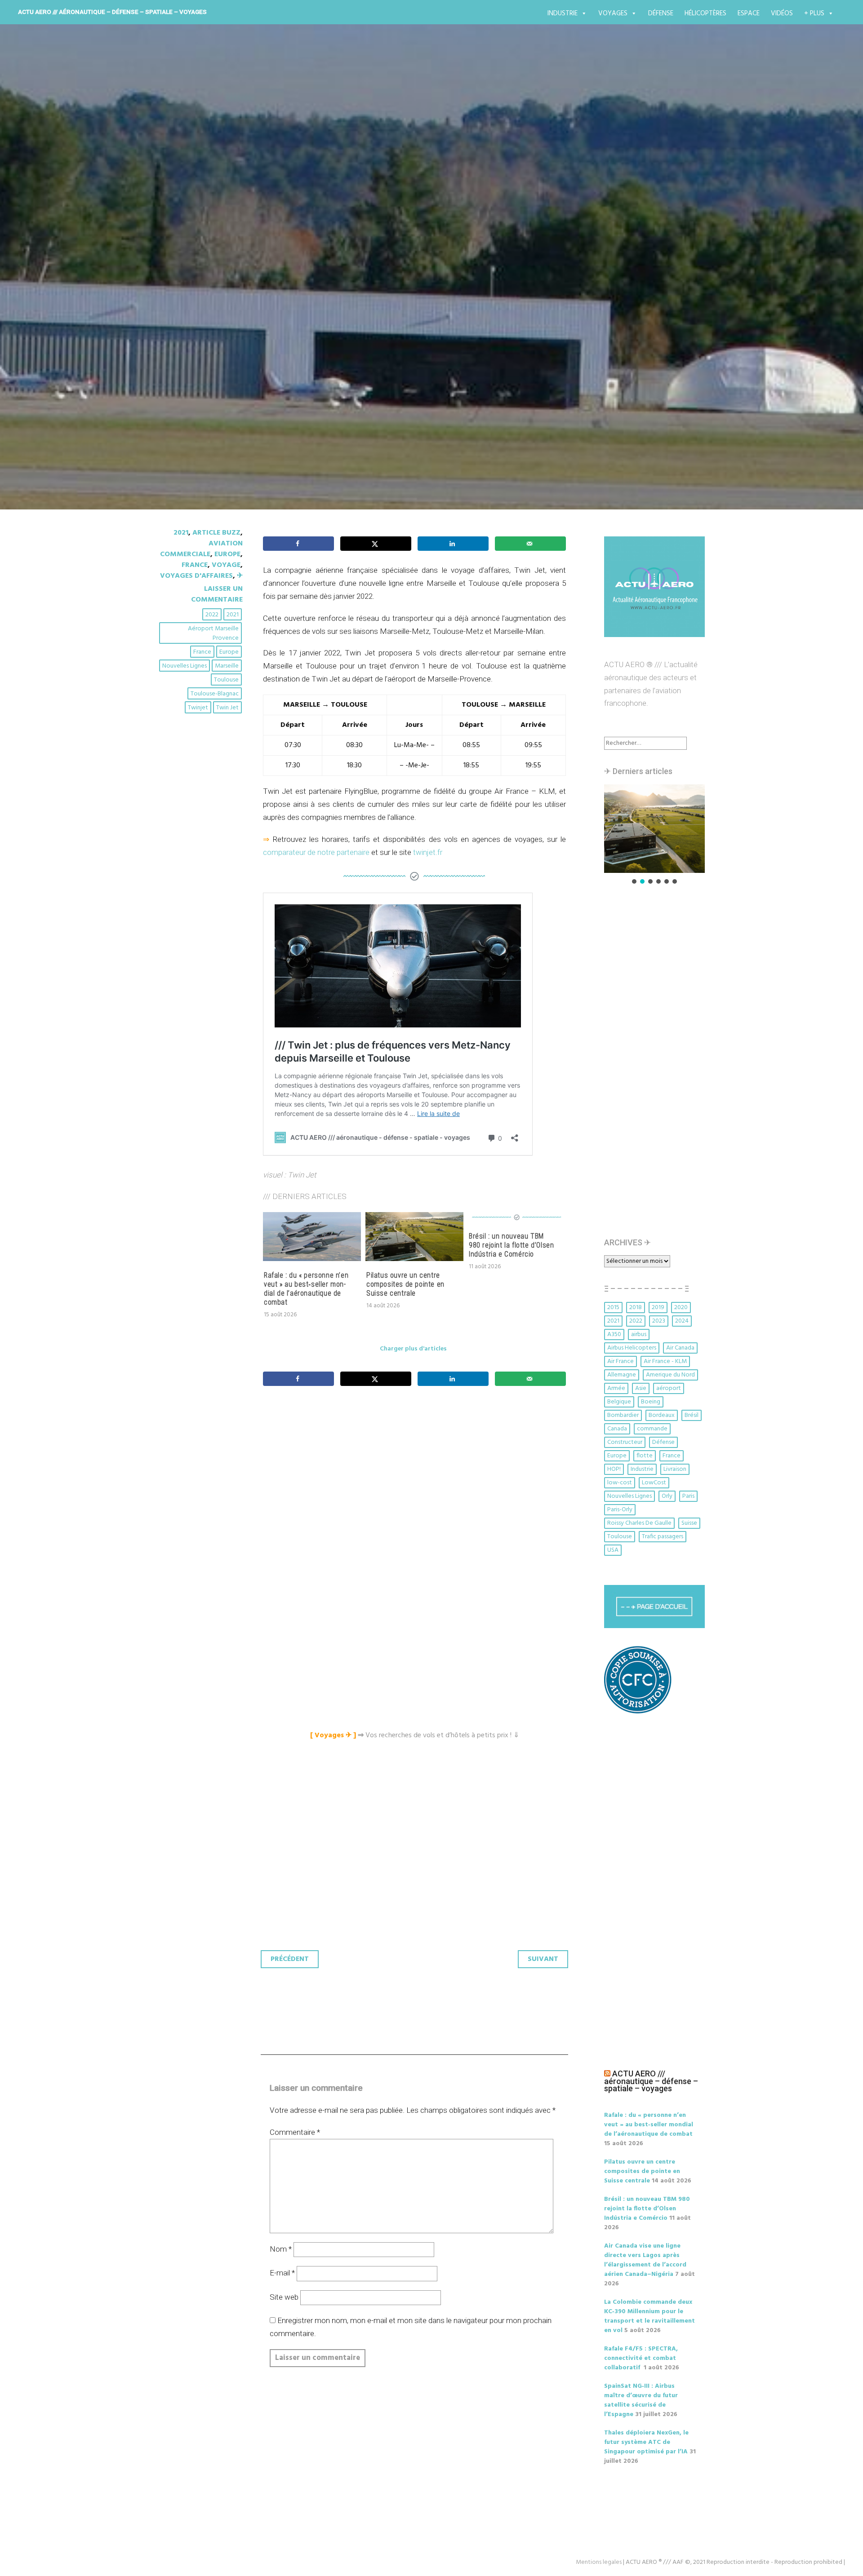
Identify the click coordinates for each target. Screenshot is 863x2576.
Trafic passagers (663, 1537)
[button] (631, 829)
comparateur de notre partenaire (316, 852)
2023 (659, 1321)
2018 (636, 1308)
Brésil (692, 1415)
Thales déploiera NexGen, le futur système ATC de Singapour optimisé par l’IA (646, 2442)
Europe (227, 554)
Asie (641, 1388)
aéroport (669, 1388)
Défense (661, 13)
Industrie (563, 13)
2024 (682, 1321)
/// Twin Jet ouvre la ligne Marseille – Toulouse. (348, 291)
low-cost (620, 1483)
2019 (658, 1308)
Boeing (651, 1402)
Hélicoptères (705, 13)
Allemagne (622, 1375)
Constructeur (625, 1442)
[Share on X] (376, 544)
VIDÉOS (782, 13)
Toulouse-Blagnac (215, 694)
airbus (639, 1334)
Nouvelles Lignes (185, 666)
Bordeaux (662, 1415)
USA (613, 1550)
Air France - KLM (665, 1361)
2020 (681, 1308)
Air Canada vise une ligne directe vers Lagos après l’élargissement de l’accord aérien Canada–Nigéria (645, 2260)
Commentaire (295, 2132)
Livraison (675, 1469)
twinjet (198, 708)
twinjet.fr (428, 852)
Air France (621, 1361)
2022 (212, 615)
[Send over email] (530, 544)
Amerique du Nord (670, 1375)
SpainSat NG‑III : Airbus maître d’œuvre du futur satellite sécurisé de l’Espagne (641, 2400)
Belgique (619, 1402)
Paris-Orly (620, 1510)
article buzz (216, 533)
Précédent (290, 1959)
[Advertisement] (417, 1493)
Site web (284, 2297)
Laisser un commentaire (217, 594)
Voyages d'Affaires (196, 576)
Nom (281, 2249)
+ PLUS (814, 13)
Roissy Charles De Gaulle (639, 1523)
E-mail (282, 2273)
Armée (616, 1388)
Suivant (543, 1959)
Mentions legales (599, 2562)
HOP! (614, 1469)
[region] (654, 835)
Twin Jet (227, 708)
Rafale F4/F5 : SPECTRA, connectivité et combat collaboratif (641, 2358)
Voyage (226, 565)
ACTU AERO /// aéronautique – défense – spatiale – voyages (112, 12)
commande (652, 1429)
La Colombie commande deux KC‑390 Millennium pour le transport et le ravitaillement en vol (649, 2316)
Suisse (689, 1523)
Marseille (227, 666)
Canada (617, 1429)
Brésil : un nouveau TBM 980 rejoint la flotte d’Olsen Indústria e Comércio (511, 1245)
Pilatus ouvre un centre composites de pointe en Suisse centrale (405, 1284)
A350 (614, 1334)
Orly (667, 1496)
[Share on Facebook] (298, 544)
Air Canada (680, 1348)
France (195, 565)
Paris (688, 1496)
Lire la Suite (192, 343)
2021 (181, 533)
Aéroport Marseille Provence (213, 633)
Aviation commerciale (201, 549)
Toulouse (226, 680)
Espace (749, 13)
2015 (613, 1308)
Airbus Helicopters (632, 1348)
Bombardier (623, 1415)
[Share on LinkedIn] (453, 544)
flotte (645, 1456)
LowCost (654, 1483)
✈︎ (240, 576)
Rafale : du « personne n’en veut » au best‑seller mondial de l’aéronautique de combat (306, 1289)
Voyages (613, 13)
